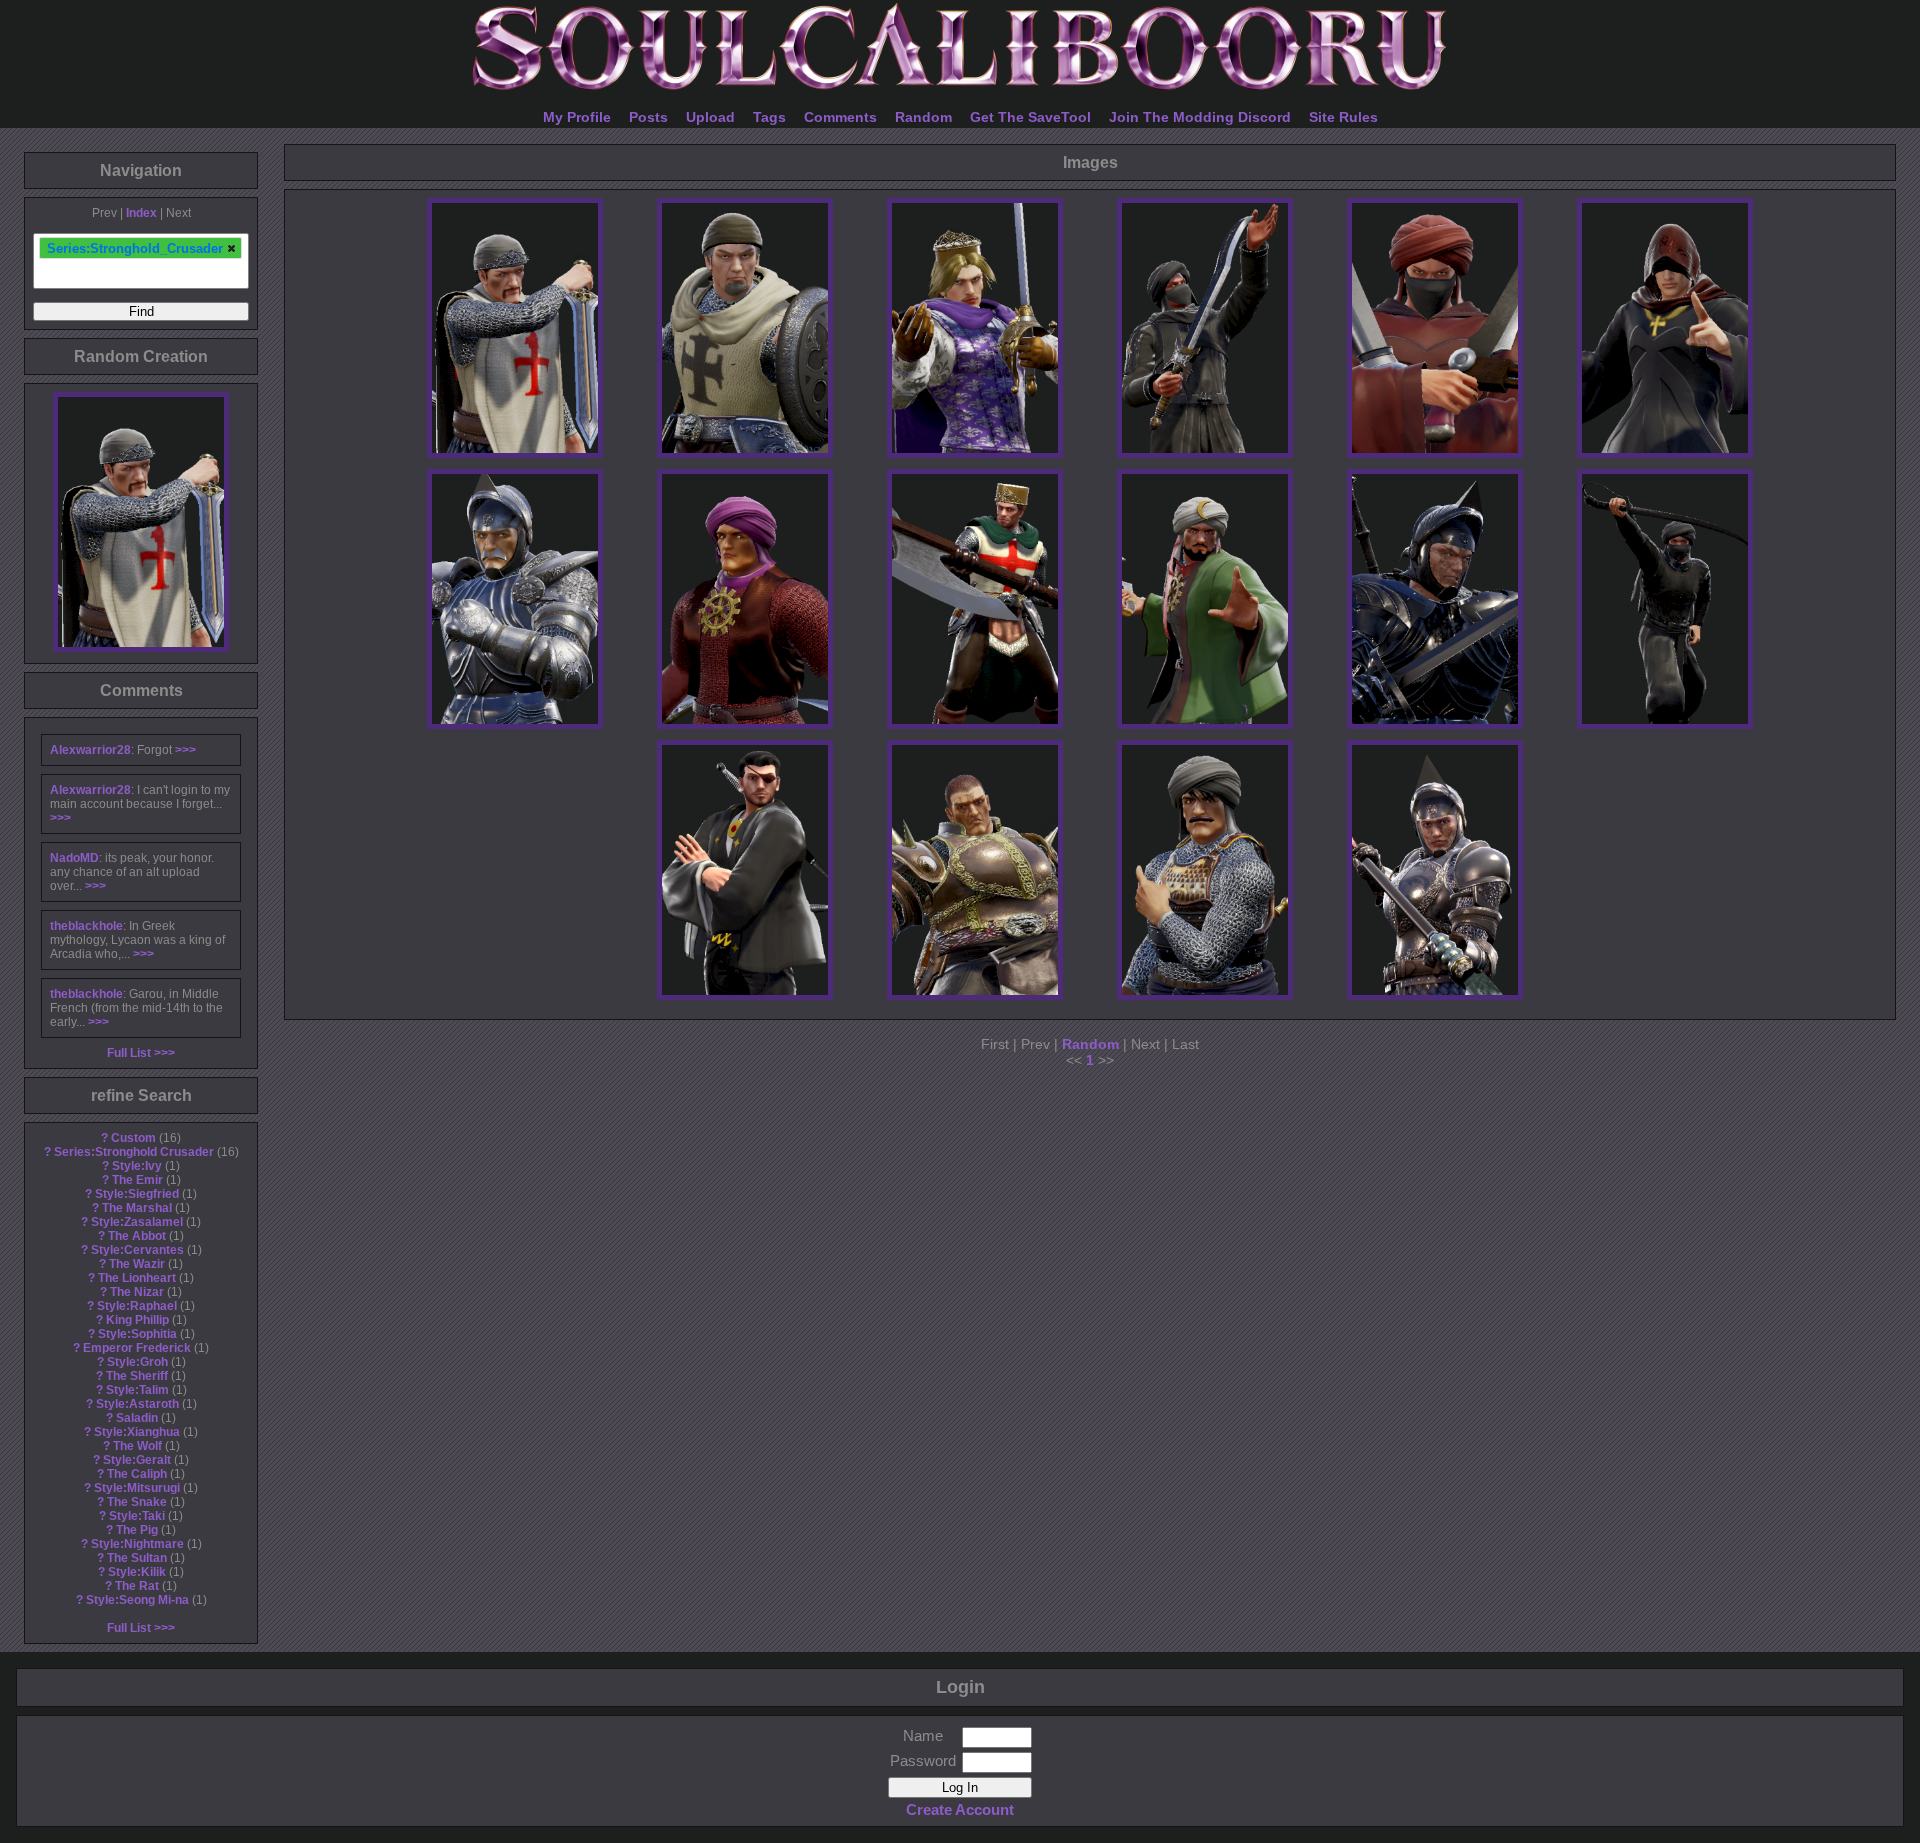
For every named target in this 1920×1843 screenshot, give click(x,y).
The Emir (137, 1180)
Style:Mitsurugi (137, 1488)
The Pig (137, 1530)
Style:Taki (137, 1516)
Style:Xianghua (137, 1432)
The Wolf (137, 1446)
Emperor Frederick (137, 1348)
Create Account (960, 1809)
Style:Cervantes (137, 1250)
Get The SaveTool (1030, 117)
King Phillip (137, 1320)
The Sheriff (137, 1376)
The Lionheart (137, 1278)
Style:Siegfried (137, 1194)
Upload (710, 117)
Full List (129, 1053)
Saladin (137, 1418)
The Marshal (137, 1208)
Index (141, 213)
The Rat (137, 1586)
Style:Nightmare (137, 1544)
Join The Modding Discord (1200, 117)
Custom (133, 1138)
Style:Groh (137, 1362)
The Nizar (137, 1292)
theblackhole (86, 926)
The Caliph (137, 1474)
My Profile (577, 117)
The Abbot (137, 1236)
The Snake (137, 1502)
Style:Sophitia (137, 1334)
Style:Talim (137, 1390)
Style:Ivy (137, 1166)
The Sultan (137, 1558)
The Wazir (137, 1264)
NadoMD (74, 858)
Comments (840, 117)
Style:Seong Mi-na (137, 1600)
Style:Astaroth (137, 1404)
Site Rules (1343, 117)
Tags (769, 117)
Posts (648, 117)
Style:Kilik (137, 1572)
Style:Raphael (137, 1306)
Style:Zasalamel (137, 1222)
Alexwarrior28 (90, 750)
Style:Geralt (137, 1460)
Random (923, 117)
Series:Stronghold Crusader (134, 1152)
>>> (185, 750)
